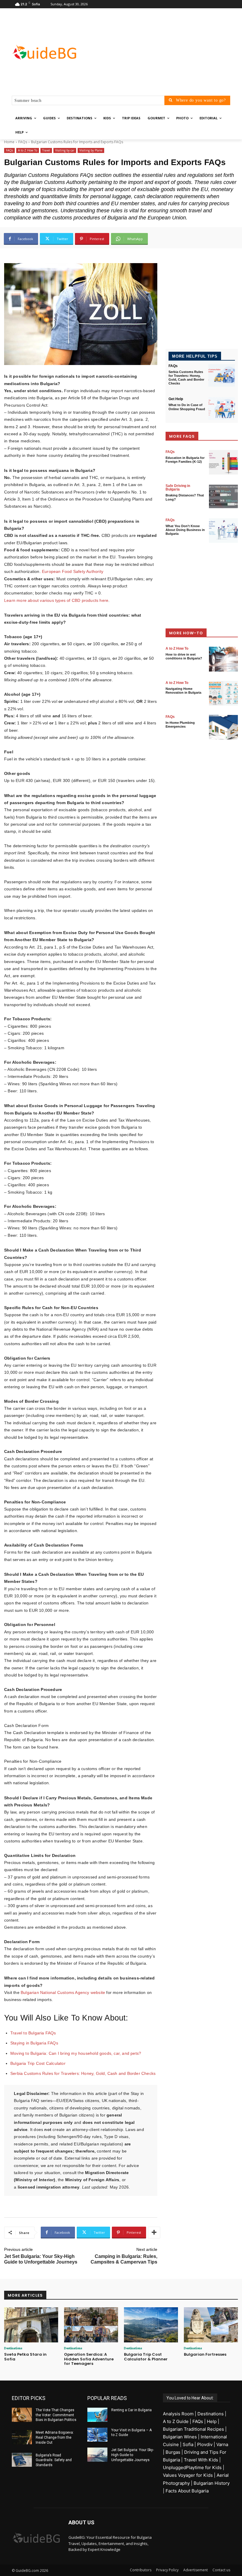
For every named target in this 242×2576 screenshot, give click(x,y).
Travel (46, 150)
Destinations (13, 2348)
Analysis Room (178, 2414)
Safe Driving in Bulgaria (178, 488)
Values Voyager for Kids (188, 2475)
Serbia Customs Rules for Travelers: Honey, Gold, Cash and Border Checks (83, 2073)
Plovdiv (205, 2444)
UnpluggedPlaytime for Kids (192, 2467)
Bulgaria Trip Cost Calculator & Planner (146, 2357)
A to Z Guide (176, 2421)
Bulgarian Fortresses (205, 2354)
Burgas (173, 2452)
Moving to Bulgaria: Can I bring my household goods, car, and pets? (76, 2053)
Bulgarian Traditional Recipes (193, 2429)
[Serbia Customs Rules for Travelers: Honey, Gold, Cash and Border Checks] (222, 375)
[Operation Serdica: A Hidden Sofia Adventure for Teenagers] (91, 2325)
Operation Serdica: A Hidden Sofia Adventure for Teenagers (89, 2359)
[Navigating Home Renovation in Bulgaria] (223, 693)
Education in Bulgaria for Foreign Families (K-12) (185, 460)
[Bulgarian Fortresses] (211, 2325)
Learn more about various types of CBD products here (56, 600)
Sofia (188, 2444)
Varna (222, 2444)
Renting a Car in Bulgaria (131, 2410)
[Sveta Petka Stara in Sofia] (31, 2325)
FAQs (23, 142)
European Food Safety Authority (73, 571)
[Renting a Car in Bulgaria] (97, 2415)
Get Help (176, 399)
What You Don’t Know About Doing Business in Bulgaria (185, 530)
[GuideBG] (52, 52)
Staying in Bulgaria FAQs (34, 2043)
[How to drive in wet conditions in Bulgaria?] (223, 659)
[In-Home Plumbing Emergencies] (223, 727)
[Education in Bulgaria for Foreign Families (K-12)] (223, 462)
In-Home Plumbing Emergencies (180, 725)
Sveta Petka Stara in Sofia (25, 2357)
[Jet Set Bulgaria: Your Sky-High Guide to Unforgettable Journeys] (97, 2455)
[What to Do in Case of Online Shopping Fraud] (222, 409)
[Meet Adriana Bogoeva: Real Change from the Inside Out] (22, 2437)
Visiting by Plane (91, 150)
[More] (154, 2233)
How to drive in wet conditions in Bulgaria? (184, 656)
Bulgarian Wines (180, 2437)
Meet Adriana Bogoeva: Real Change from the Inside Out (55, 2437)
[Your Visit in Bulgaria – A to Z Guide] (97, 2435)
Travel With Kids (201, 2460)
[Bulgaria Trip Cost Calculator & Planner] (151, 2325)
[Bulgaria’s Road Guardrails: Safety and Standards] (22, 2460)
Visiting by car (65, 150)
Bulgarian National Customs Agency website (63, 1992)
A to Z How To (28, 150)
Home (9, 142)
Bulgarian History (212, 2483)
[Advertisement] (161, 52)
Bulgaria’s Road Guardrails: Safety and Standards (54, 2460)
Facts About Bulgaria (187, 2491)
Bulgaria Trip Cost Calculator (38, 2063)
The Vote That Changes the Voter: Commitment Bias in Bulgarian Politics (56, 2415)
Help (212, 2421)
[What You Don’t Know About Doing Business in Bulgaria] (223, 531)
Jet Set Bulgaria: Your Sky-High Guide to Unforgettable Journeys (133, 2455)
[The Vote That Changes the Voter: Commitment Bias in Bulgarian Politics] (22, 2415)
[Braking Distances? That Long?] (223, 496)
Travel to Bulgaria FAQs (33, 2033)
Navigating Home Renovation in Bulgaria (183, 691)
